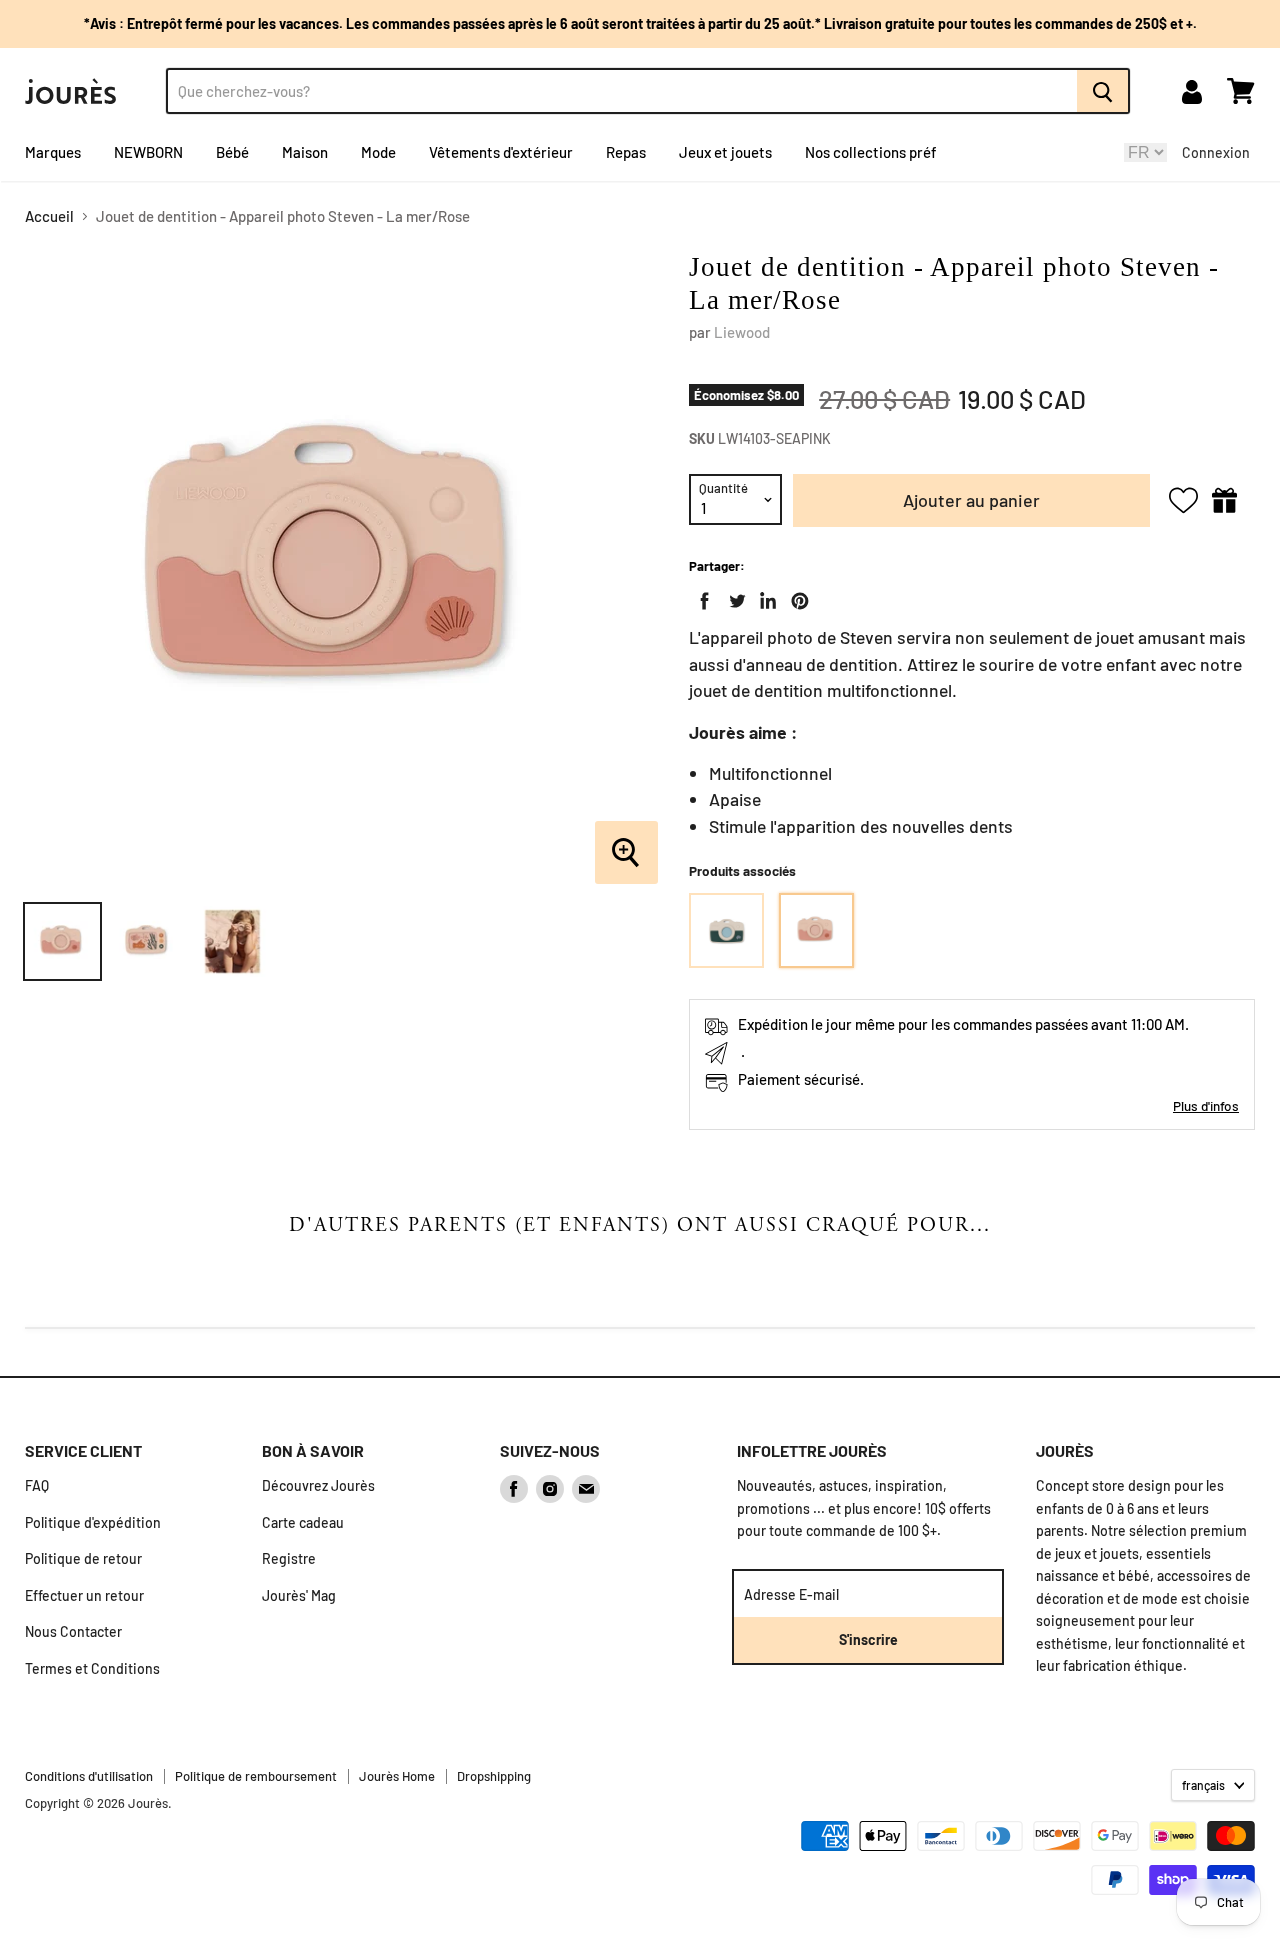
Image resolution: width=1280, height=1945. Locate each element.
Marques (53, 152)
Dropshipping (494, 1776)
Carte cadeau (303, 1522)
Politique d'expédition (93, 1522)
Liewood (742, 332)
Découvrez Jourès (318, 1485)
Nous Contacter (73, 1631)
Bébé (232, 152)
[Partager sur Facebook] (701, 597)
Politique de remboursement (256, 1776)
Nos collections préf (871, 152)
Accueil (49, 216)
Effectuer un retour (84, 1595)
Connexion (1216, 152)
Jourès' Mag (299, 1595)
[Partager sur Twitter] (733, 597)
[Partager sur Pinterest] (796, 597)
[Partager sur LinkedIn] (764, 597)
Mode (378, 152)
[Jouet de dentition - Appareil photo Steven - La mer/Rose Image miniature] (62, 941)
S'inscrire (868, 1639)
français (1203, 1785)
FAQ (37, 1485)
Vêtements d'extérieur (501, 152)
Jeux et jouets (725, 152)
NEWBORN (148, 152)
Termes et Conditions (92, 1668)
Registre (289, 1558)
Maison (305, 152)
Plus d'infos (1206, 1105)
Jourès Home (397, 1776)
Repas (626, 152)
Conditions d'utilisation (89, 1776)
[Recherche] (1103, 91)
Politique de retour (83, 1558)
